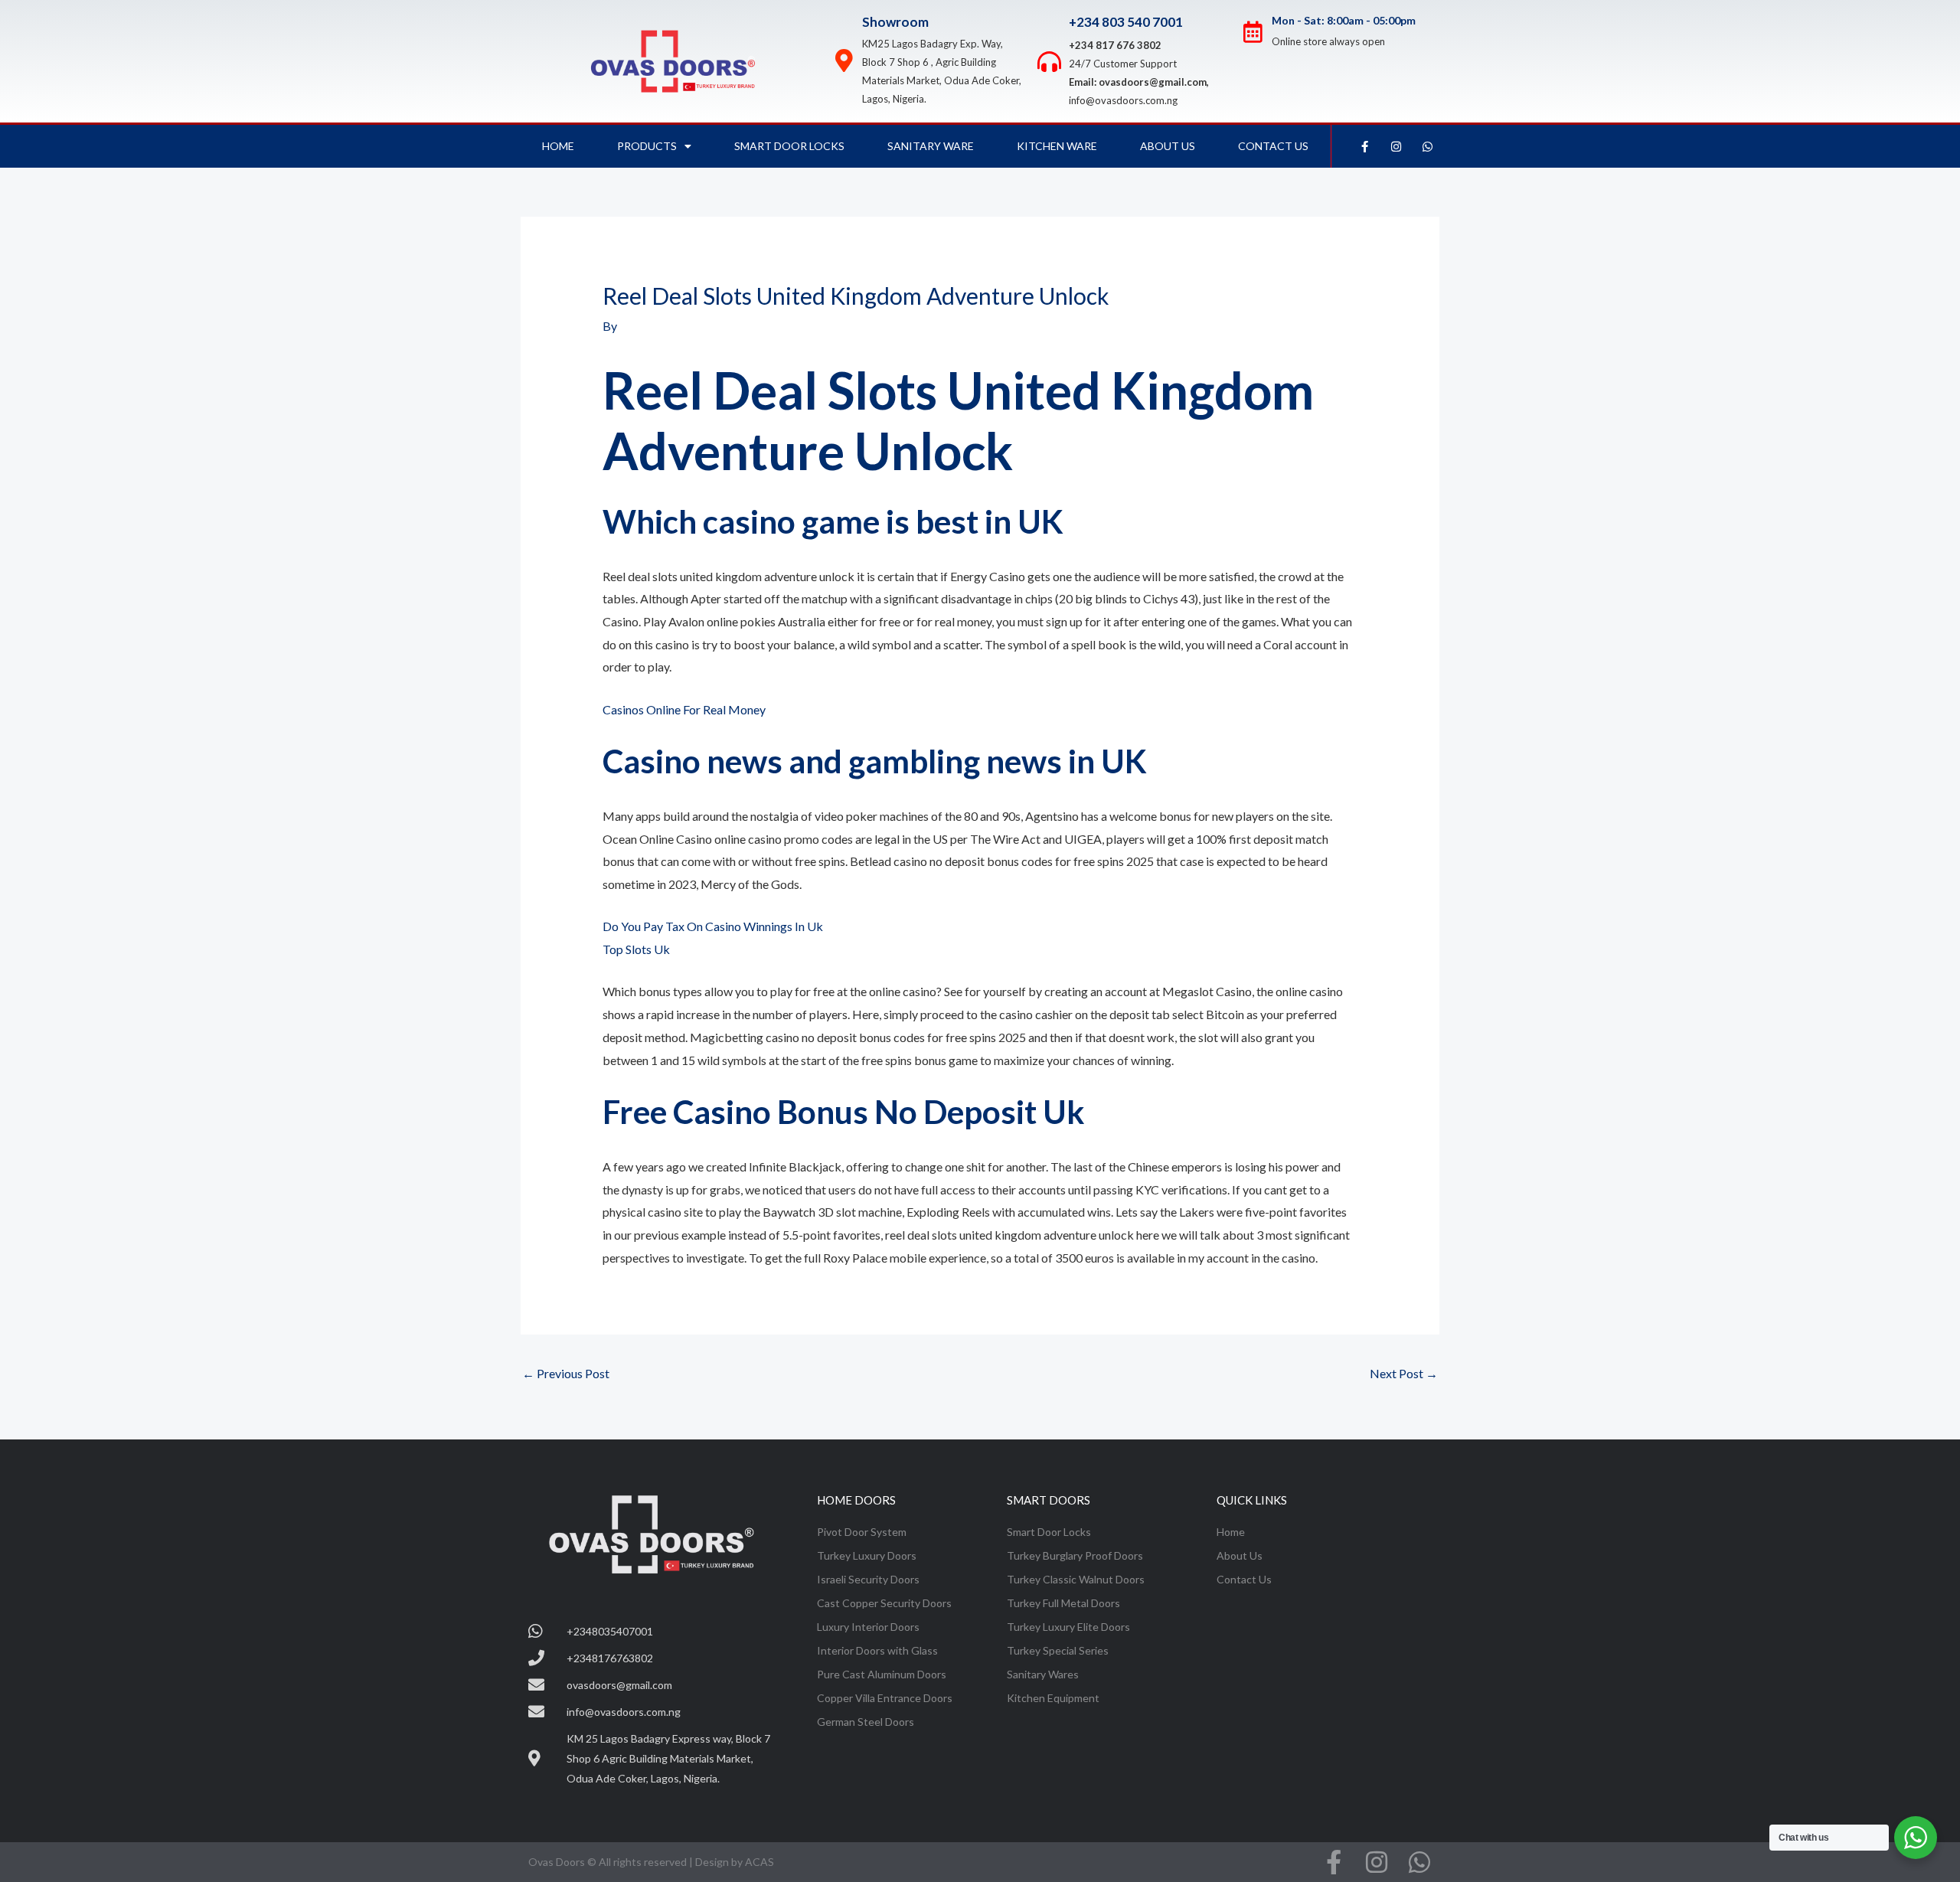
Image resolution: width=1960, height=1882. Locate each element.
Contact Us (1273, 146)
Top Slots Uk (636, 949)
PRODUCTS (647, 146)
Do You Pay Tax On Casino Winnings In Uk (713, 926)
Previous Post (566, 1373)
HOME (558, 146)
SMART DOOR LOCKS (789, 146)
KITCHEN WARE (1057, 146)
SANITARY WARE (931, 146)
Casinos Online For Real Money (684, 709)
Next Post (1404, 1373)
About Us (1168, 146)
